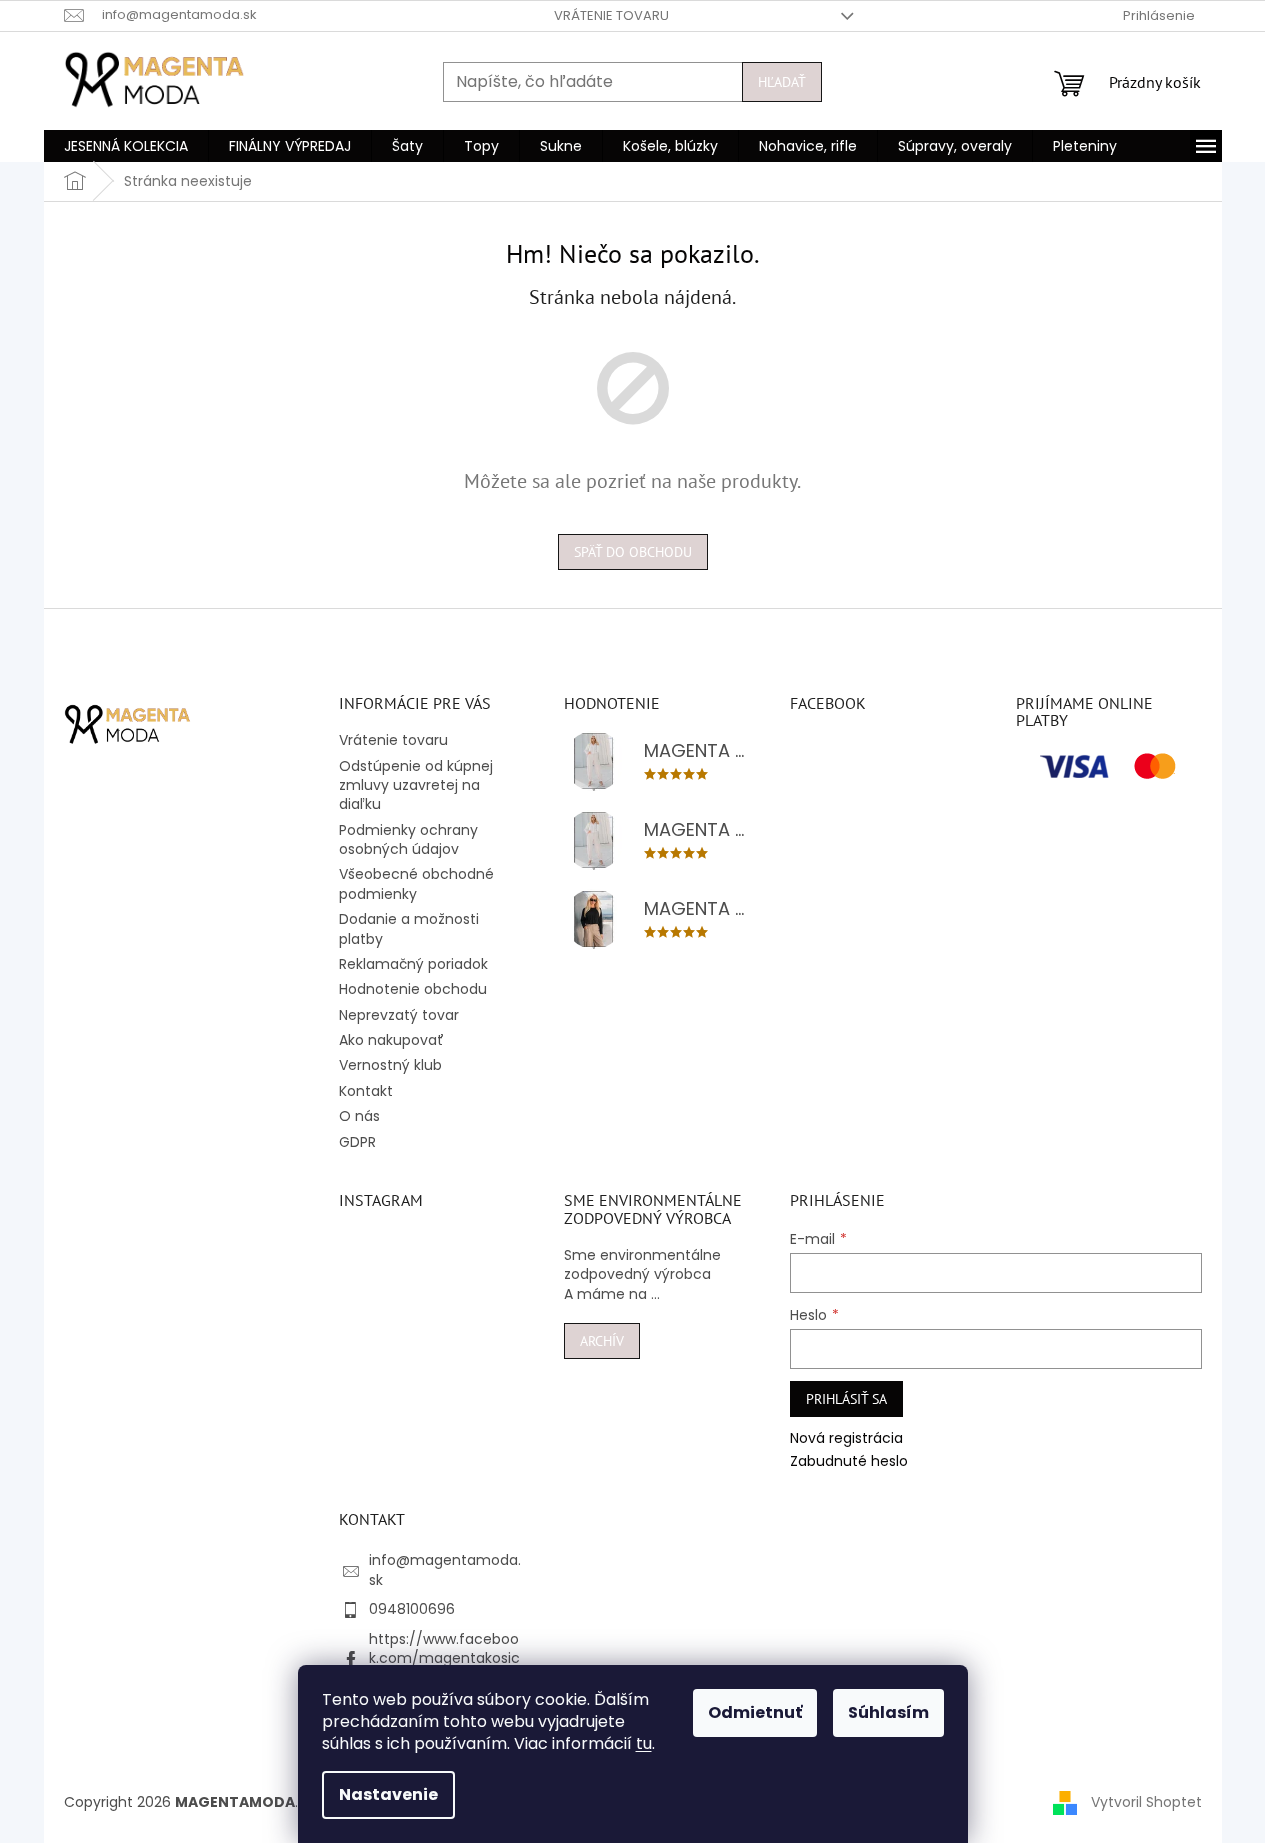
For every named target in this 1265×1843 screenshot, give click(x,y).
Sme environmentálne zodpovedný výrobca (642, 1265)
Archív (602, 1341)
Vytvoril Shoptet (1146, 1802)
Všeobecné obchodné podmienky (416, 883)
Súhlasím (888, 1712)
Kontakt (366, 1091)
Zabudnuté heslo (849, 1461)
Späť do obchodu (633, 552)
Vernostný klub (390, 1065)
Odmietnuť (755, 1712)
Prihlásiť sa (846, 1399)
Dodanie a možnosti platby (409, 928)
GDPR (357, 1142)
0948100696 (412, 1609)
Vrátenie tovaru (611, 15)
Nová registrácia (846, 1438)
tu (644, 1743)
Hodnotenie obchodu (413, 989)
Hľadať (782, 82)
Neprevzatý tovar (399, 1015)
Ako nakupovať (391, 1040)
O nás (359, 1116)
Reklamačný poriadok (413, 964)
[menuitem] (126, 146)
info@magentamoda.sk (445, 1569)
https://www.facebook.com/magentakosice (444, 1658)
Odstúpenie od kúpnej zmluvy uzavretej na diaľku (416, 785)
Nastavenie (388, 1794)
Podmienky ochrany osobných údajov (408, 839)
